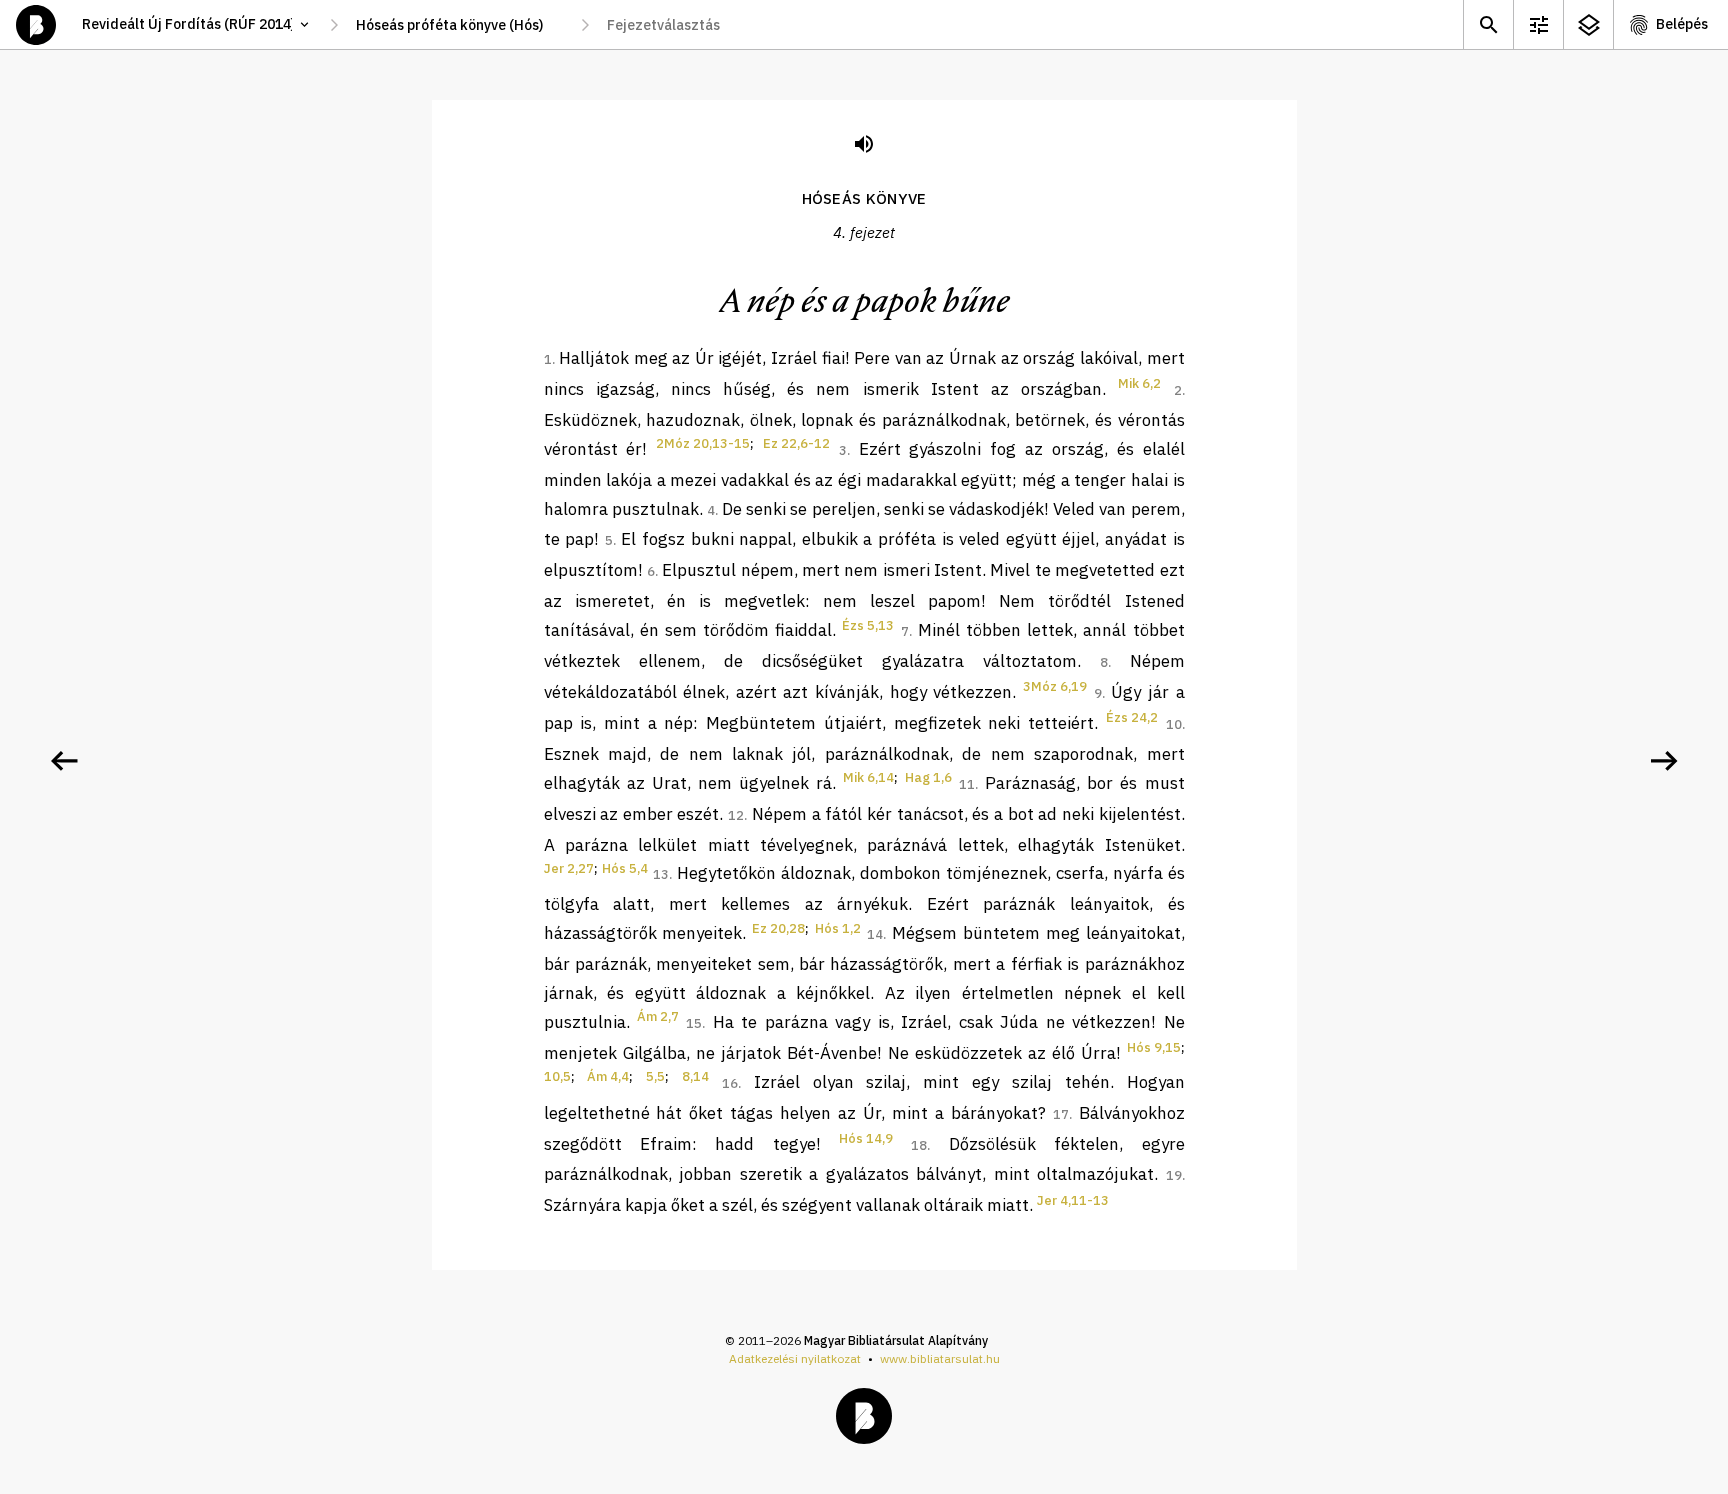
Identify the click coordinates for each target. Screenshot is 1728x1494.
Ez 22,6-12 (796, 443)
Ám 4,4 (608, 1076)
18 (919, 1145)
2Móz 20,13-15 (703, 443)
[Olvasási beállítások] (1538, 24)
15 (694, 1023)
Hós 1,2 (838, 928)
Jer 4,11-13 (1073, 1200)
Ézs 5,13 (868, 625)
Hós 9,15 (1154, 1047)
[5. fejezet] (1664, 761)
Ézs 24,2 (1132, 717)
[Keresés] (1488, 24)
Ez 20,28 (778, 928)
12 (736, 815)
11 (967, 784)
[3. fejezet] (64, 761)
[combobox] (459, 25)
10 (1174, 724)
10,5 (557, 1076)
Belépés (1682, 24)
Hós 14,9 (866, 1138)
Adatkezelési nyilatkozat (795, 1358)
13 (661, 874)
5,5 (655, 1076)
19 (1174, 1175)
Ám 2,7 (658, 1016)
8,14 (695, 1076)
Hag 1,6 (928, 777)
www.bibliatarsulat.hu (940, 1358)
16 (730, 1083)
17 (1061, 1114)
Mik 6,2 (1139, 383)
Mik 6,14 (868, 777)
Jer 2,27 (569, 868)
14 (875, 934)
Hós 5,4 (625, 868)
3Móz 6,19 (1055, 686)
